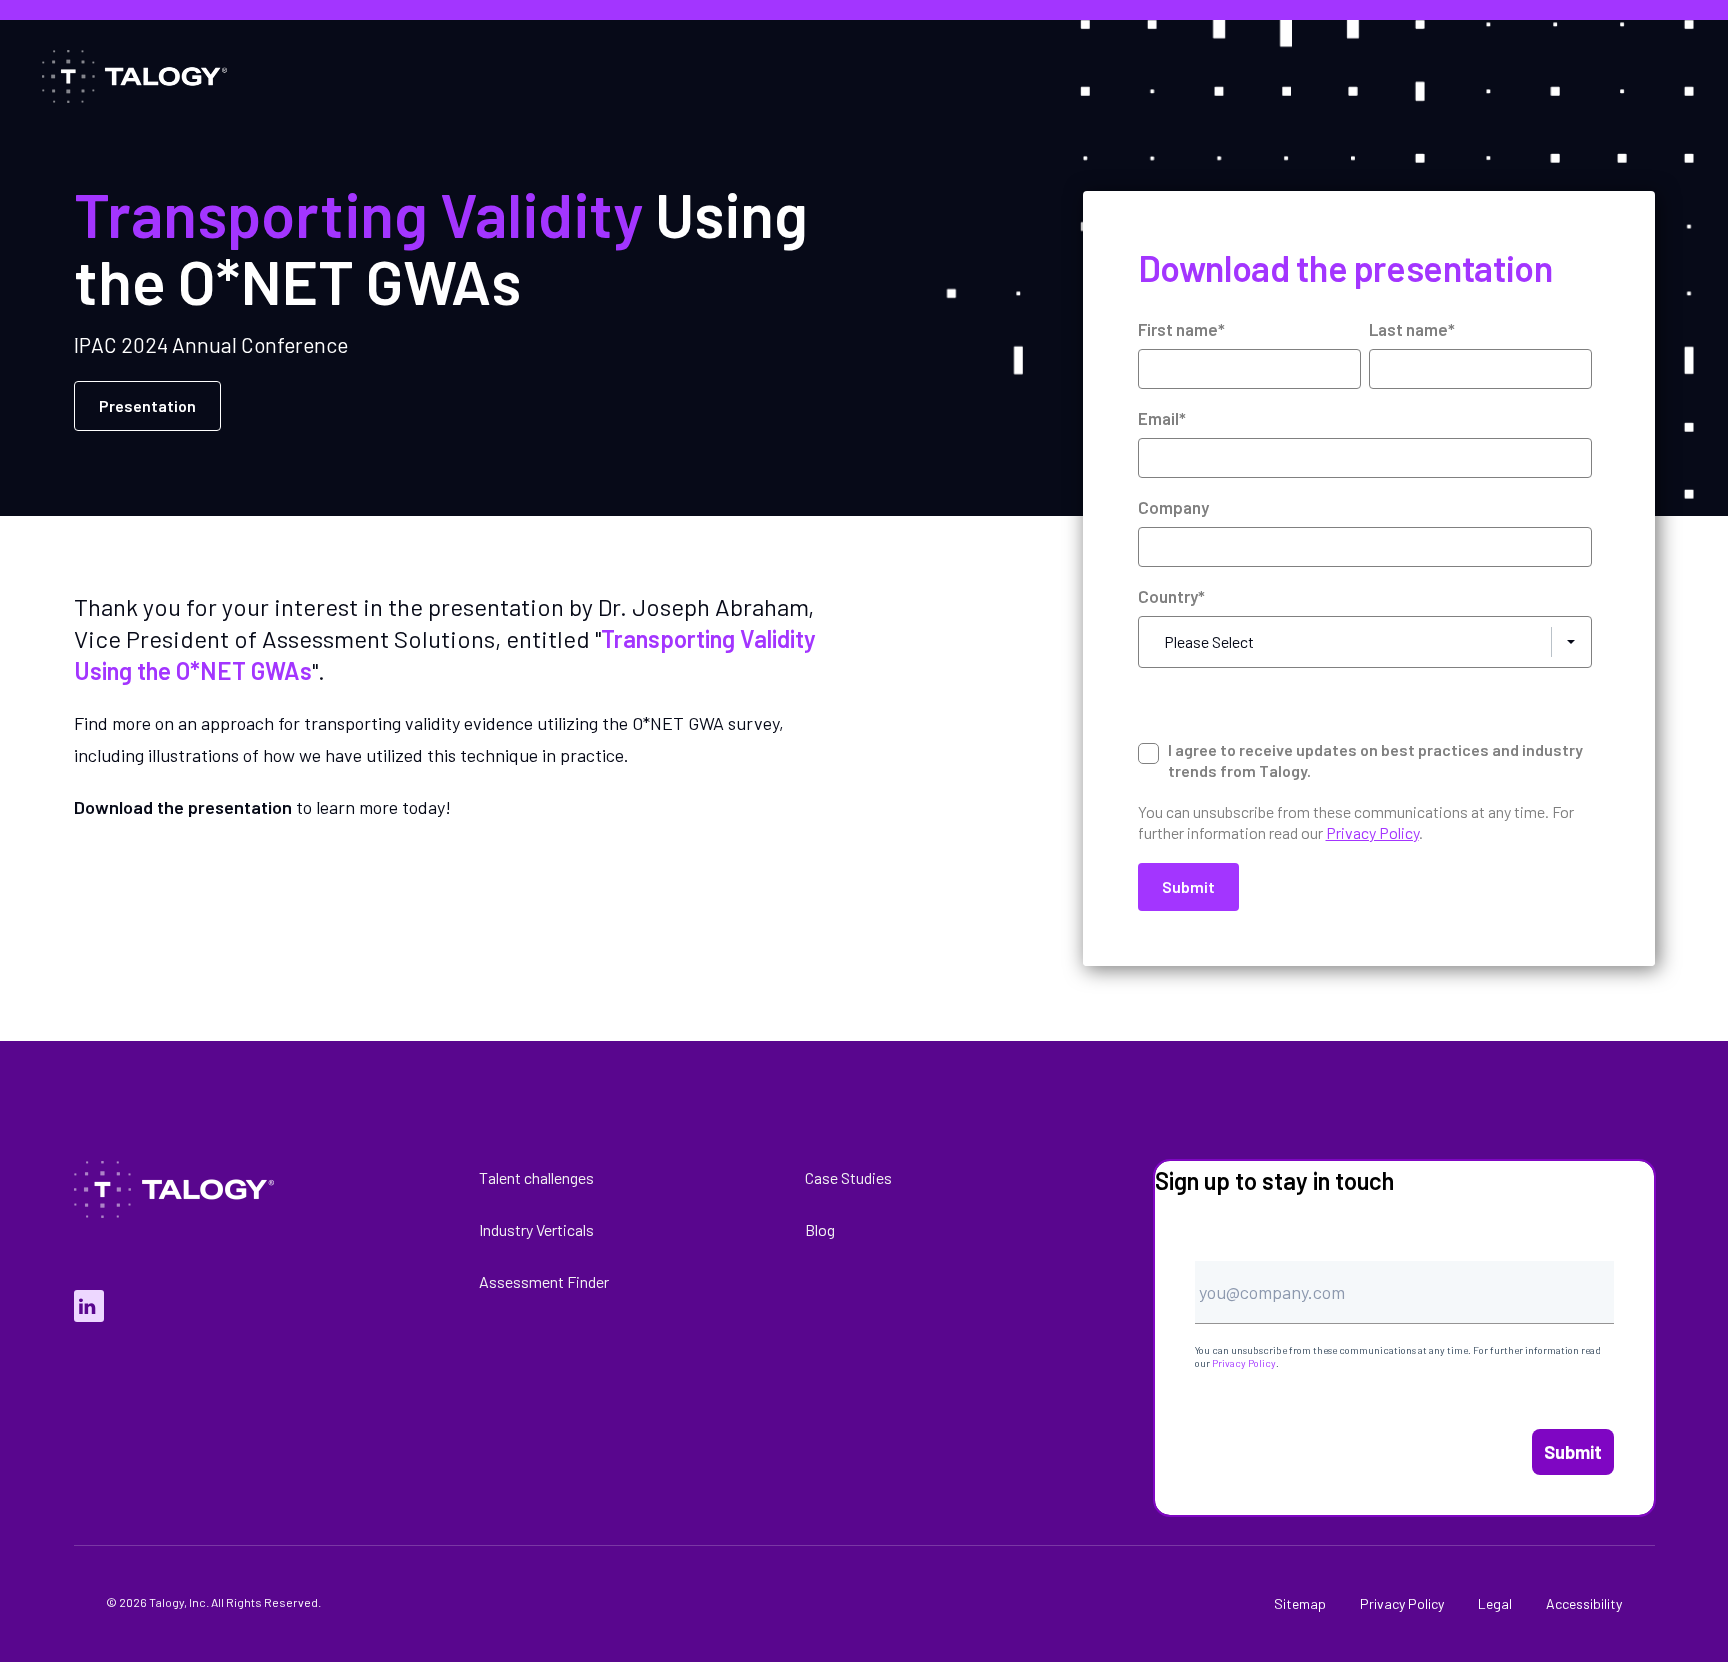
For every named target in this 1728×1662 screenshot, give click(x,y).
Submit (1573, 1452)
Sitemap (1300, 1603)
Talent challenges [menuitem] (536, 1177)
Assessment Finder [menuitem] (544, 1281)
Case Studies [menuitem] (848, 1177)
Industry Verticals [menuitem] (536, 1229)
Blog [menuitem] (820, 1229)
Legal (1495, 1603)
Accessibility (1584, 1603)
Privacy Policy (1244, 1363)
